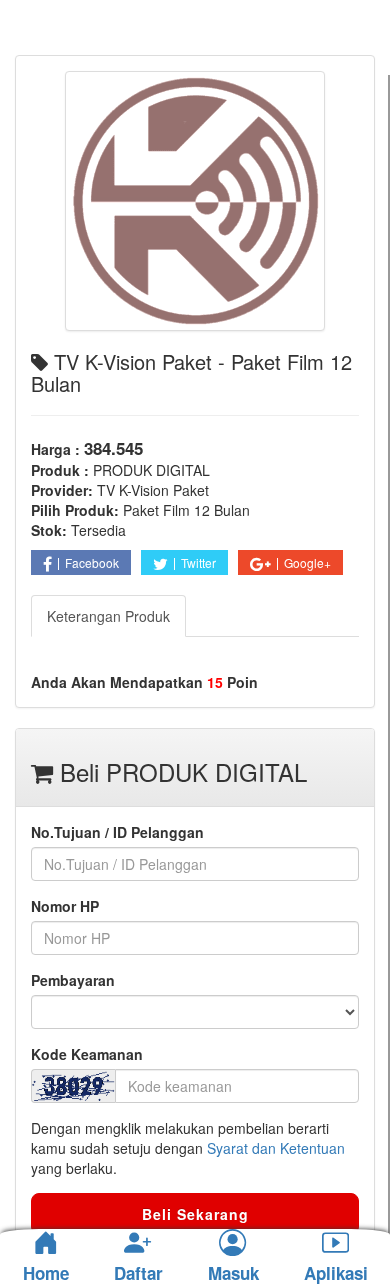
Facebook (92, 562)
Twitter (198, 562)
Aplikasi (336, 1274)
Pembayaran (73, 980)
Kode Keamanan (87, 1054)
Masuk (233, 1274)
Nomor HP (65, 906)
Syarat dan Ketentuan (276, 1148)
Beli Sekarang (195, 1214)
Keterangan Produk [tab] (108, 616)
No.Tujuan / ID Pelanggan (117, 832)
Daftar (138, 1274)
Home (46, 1273)
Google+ (307, 562)
